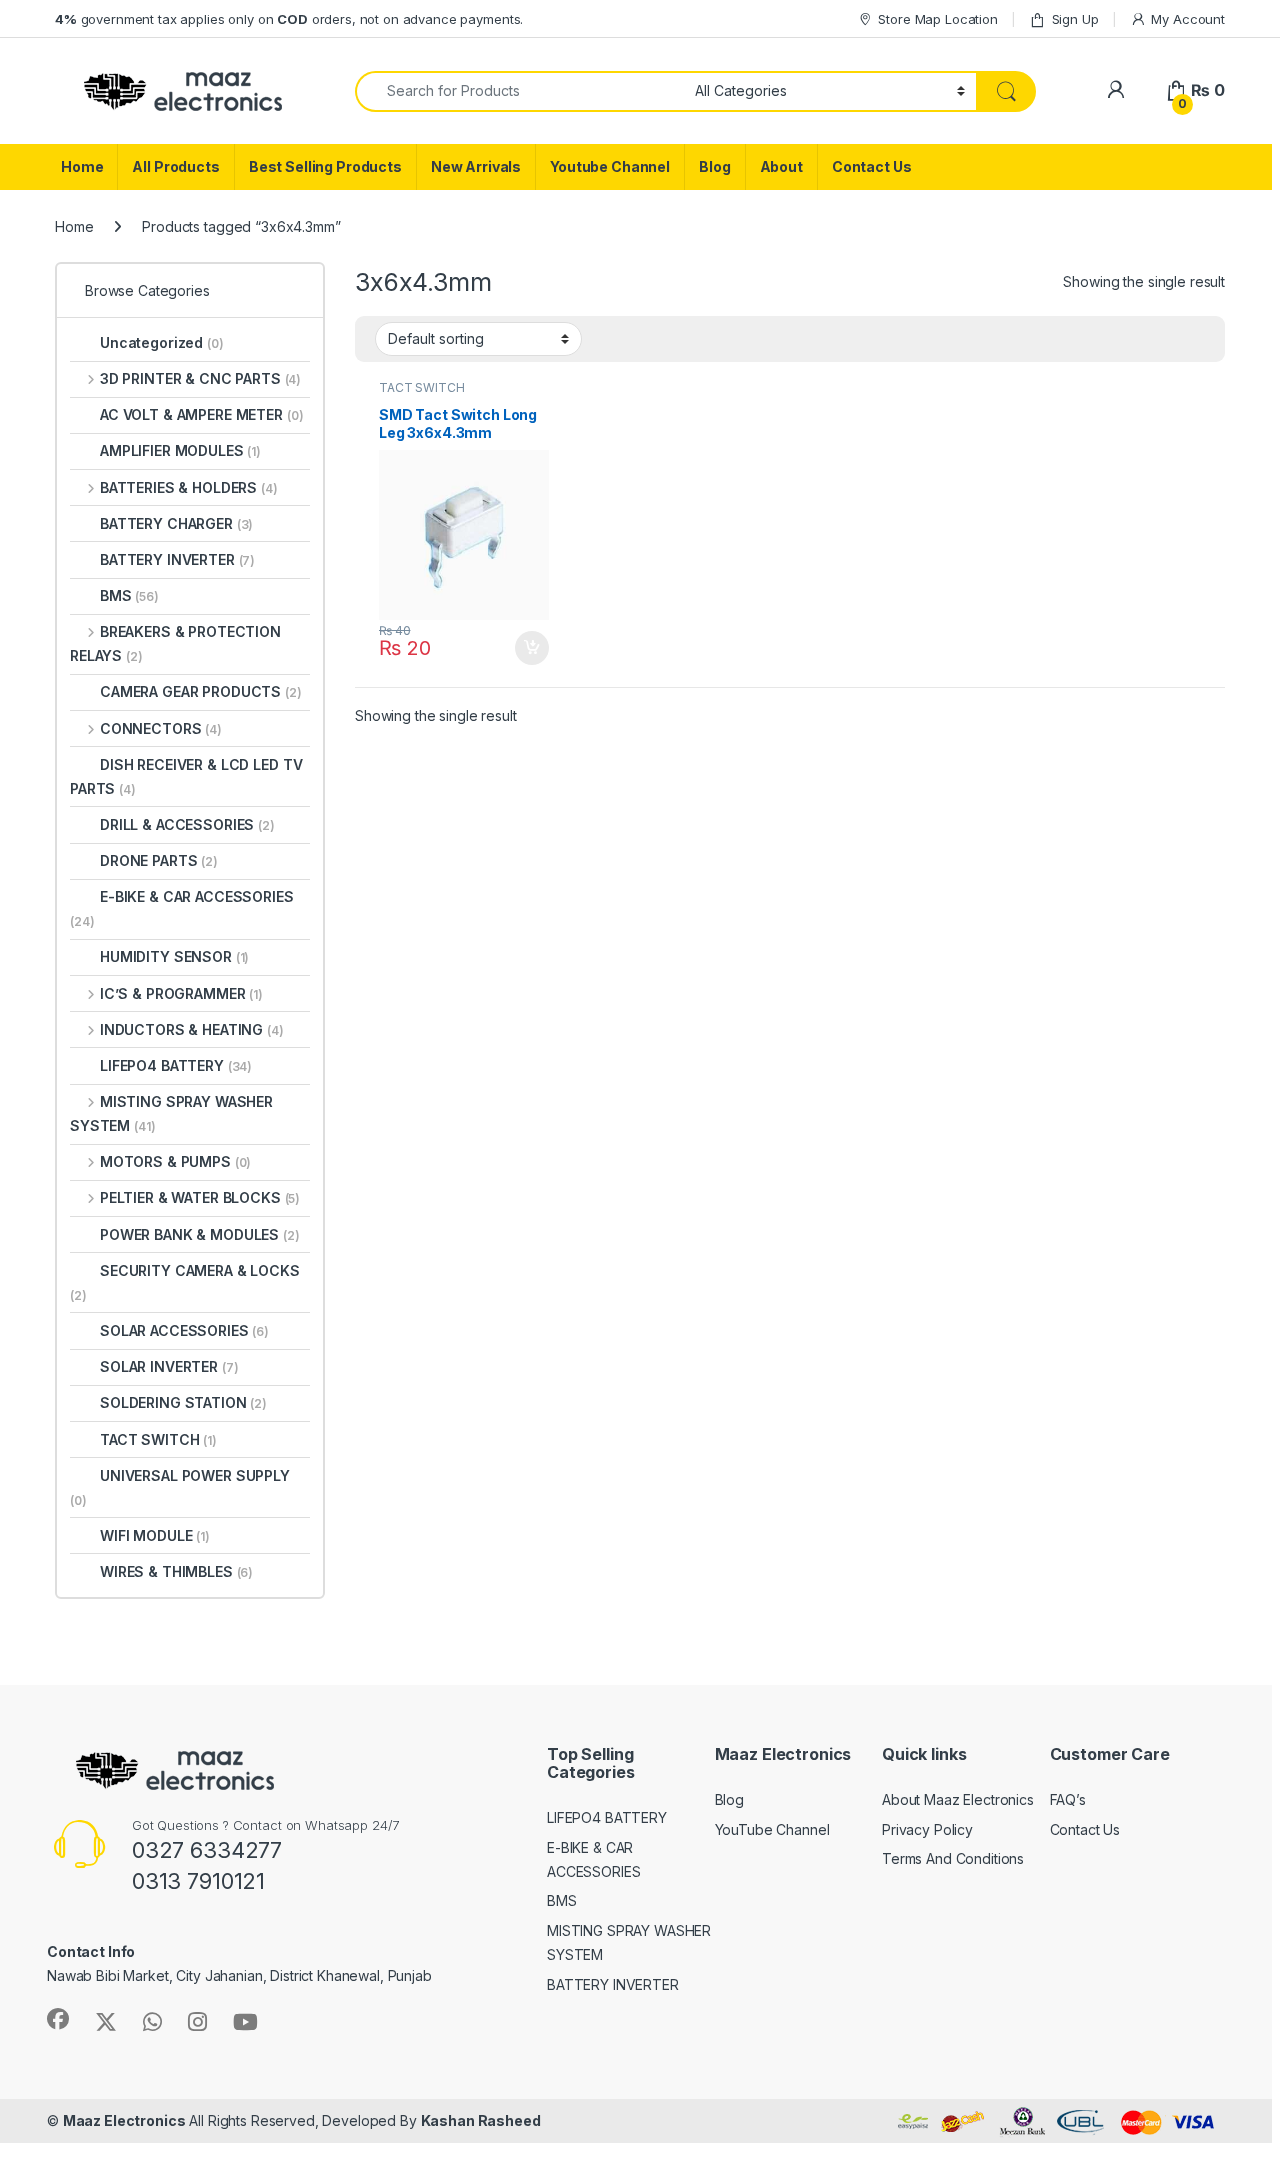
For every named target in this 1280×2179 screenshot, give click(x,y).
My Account (1188, 19)
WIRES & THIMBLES (176, 1571)
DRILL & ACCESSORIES (187, 824)
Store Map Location (937, 19)
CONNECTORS (161, 728)
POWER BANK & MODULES (200, 1234)
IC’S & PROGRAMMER (181, 993)
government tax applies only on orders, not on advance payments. (289, 19)
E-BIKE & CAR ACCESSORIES (182, 908)
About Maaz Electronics (958, 1799)
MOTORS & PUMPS (175, 1161)
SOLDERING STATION (183, 1402)
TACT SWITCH (421, 387)
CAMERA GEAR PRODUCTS (201, 691)
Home (82, 166)
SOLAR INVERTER (169, 1366)
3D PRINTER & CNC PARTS (200, 378)
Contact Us (872, 166)
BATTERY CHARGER (176, 523)
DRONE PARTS (159, 860)
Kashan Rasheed (481, 2120)
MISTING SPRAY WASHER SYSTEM (171, 1113)
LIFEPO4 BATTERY (176, 1065)
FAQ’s (1068, 1799)
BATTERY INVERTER (177, 559)
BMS (129, 595)
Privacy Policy (927, 1829)
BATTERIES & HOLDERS (189, 487)
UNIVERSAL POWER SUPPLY (180, 1487)
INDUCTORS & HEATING (192, 1029)
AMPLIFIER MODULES (180, 450)
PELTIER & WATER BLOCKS (200, 1197)
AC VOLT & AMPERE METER (201, 414)
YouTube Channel (772, 1829)
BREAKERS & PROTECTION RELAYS (175, 643)
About (781, 166)
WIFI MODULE (155, 1535)
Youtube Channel (610, 166)
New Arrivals (476, 166)
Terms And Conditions (953, 1858)
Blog (714, 166)
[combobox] (519, 91)
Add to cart (532, 648)
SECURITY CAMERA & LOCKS (185, 1282)
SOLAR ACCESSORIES (184, 1330)
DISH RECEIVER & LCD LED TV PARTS (186, 776)
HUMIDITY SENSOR (174, 956)
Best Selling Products (325, 166)
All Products (175, 166)
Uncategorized (162, 342)
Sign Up (1075, 19)
